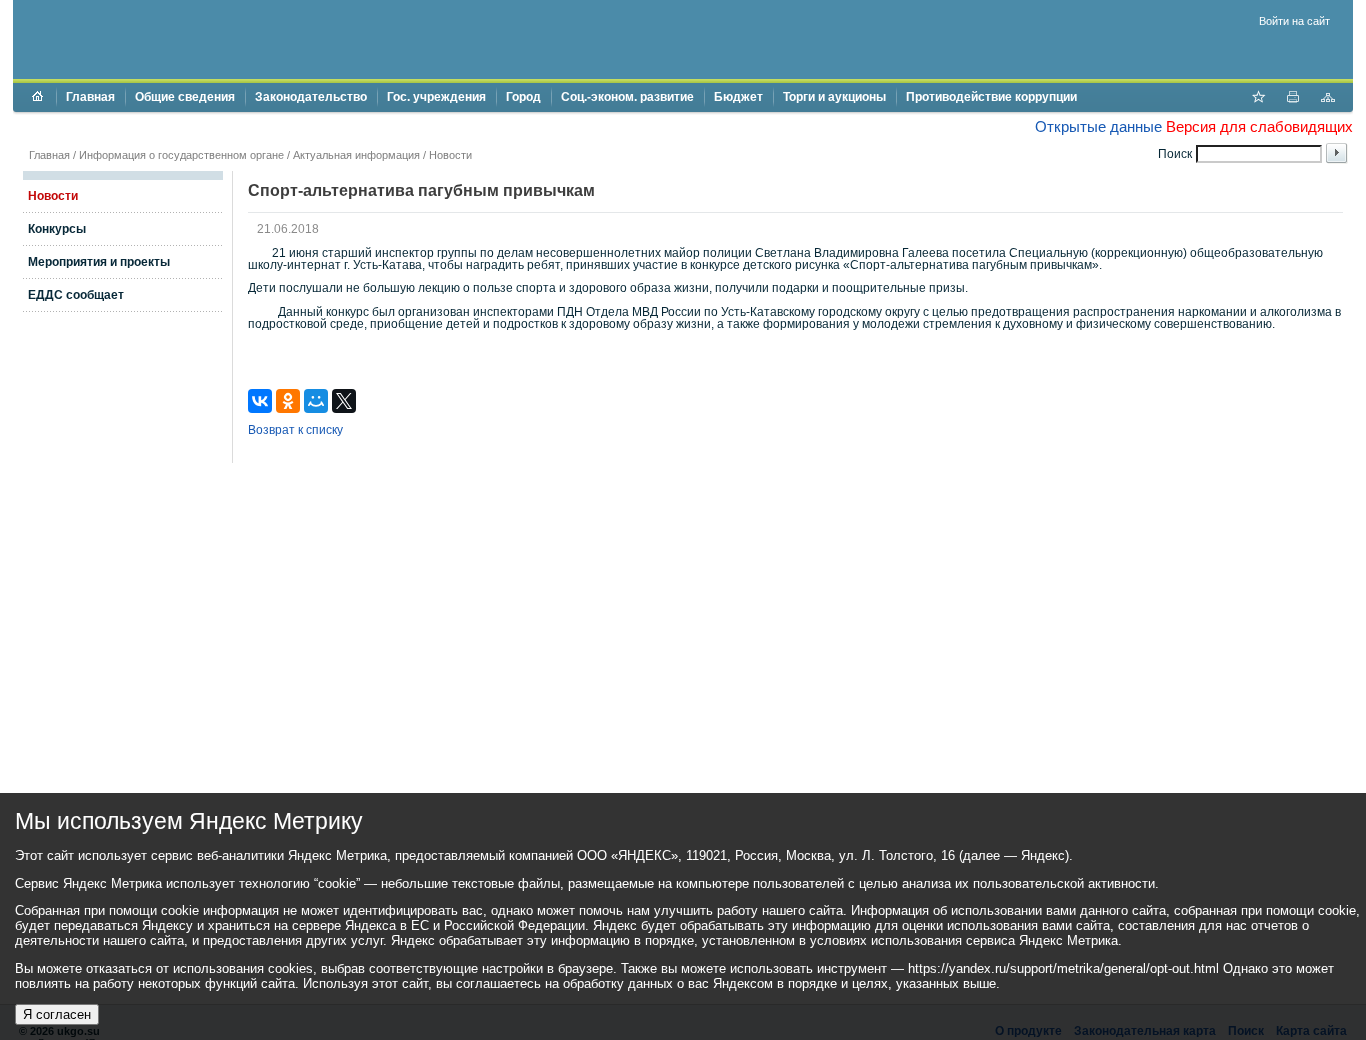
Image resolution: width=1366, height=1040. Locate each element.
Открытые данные (1098, 126)
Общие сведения (185, 97)
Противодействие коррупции (991, 97)
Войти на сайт (1294, 21)
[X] (344, 401)
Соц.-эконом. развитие (627, 97)
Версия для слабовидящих (1259, 126)
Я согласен (57, 1014)
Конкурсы (57, 229)
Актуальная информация (356, 155)
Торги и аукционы (834, 97)
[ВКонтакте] (260, 401)
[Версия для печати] (1293, 99)
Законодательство (311, 97)
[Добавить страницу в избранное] (1258, 99)
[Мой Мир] (316, 401)
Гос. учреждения (436, 97)
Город (523, 97)
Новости (450, 155)
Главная (90, 97)
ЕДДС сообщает (76, 295)
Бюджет (738, 97)
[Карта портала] (1328, 99)
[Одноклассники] (288, 401)
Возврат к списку (295, 430)
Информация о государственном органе (181, 155)
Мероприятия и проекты (99, 262)
